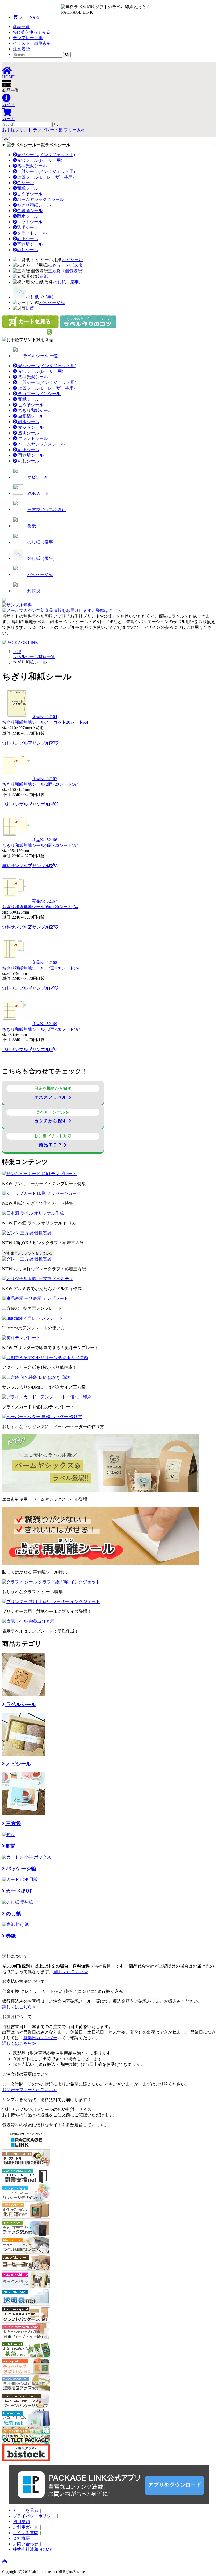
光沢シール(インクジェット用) (46, 155)
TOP (17, 652)
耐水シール (28, 216)
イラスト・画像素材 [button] (32, 43)
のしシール (28, 250)
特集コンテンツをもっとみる (29, 1253)
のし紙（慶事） (68, 282)
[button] (26, 17)
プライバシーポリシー (34, 2516)
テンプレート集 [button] (28, 38)
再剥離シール (30, 244)
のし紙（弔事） (41, 297)
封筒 (30, 308)
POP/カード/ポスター (67, 265)
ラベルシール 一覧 (41, 356)
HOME (9, 77)
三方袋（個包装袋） (67, 271)
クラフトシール (32, 233)
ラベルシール (58, 145)
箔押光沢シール (32, 166)
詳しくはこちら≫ (71, 1972)
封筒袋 (34, 591)
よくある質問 (26, 2533)
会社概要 (21, 2538)
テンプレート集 (48, 130)
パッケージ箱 (52, 303)
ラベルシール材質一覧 (34, 657)
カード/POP (19, 1891)
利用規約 (21, 2522)
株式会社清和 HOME (32, 2549)
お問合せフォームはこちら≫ (30, 2090)
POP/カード (38, 493)
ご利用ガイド (26, 2527)
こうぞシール (30, 194)
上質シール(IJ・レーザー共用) (45, 177)
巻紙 (44, 276)
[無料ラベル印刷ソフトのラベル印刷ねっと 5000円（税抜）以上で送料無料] (98, 9)
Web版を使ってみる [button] (32, 32)
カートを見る (26, 2510)
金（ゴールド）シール (39, 394)
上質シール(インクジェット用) (46, 171)
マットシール (30, 222)
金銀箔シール (30, 211)
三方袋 (13, 1824)
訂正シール (28, 239)
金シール (26, 183)
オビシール (72, 260)
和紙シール (28, 188)
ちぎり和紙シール (34, 205)
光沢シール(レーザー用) (40, 160)
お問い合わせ (26, 2544)
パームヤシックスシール (40, 199)
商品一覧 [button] (21, 27)
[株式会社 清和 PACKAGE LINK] (152, 9)
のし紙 (13, 1914)
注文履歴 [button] (21, 49)
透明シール (28, 227)
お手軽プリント (17, 130)
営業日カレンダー (40, 2038)
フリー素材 (74, 130)
